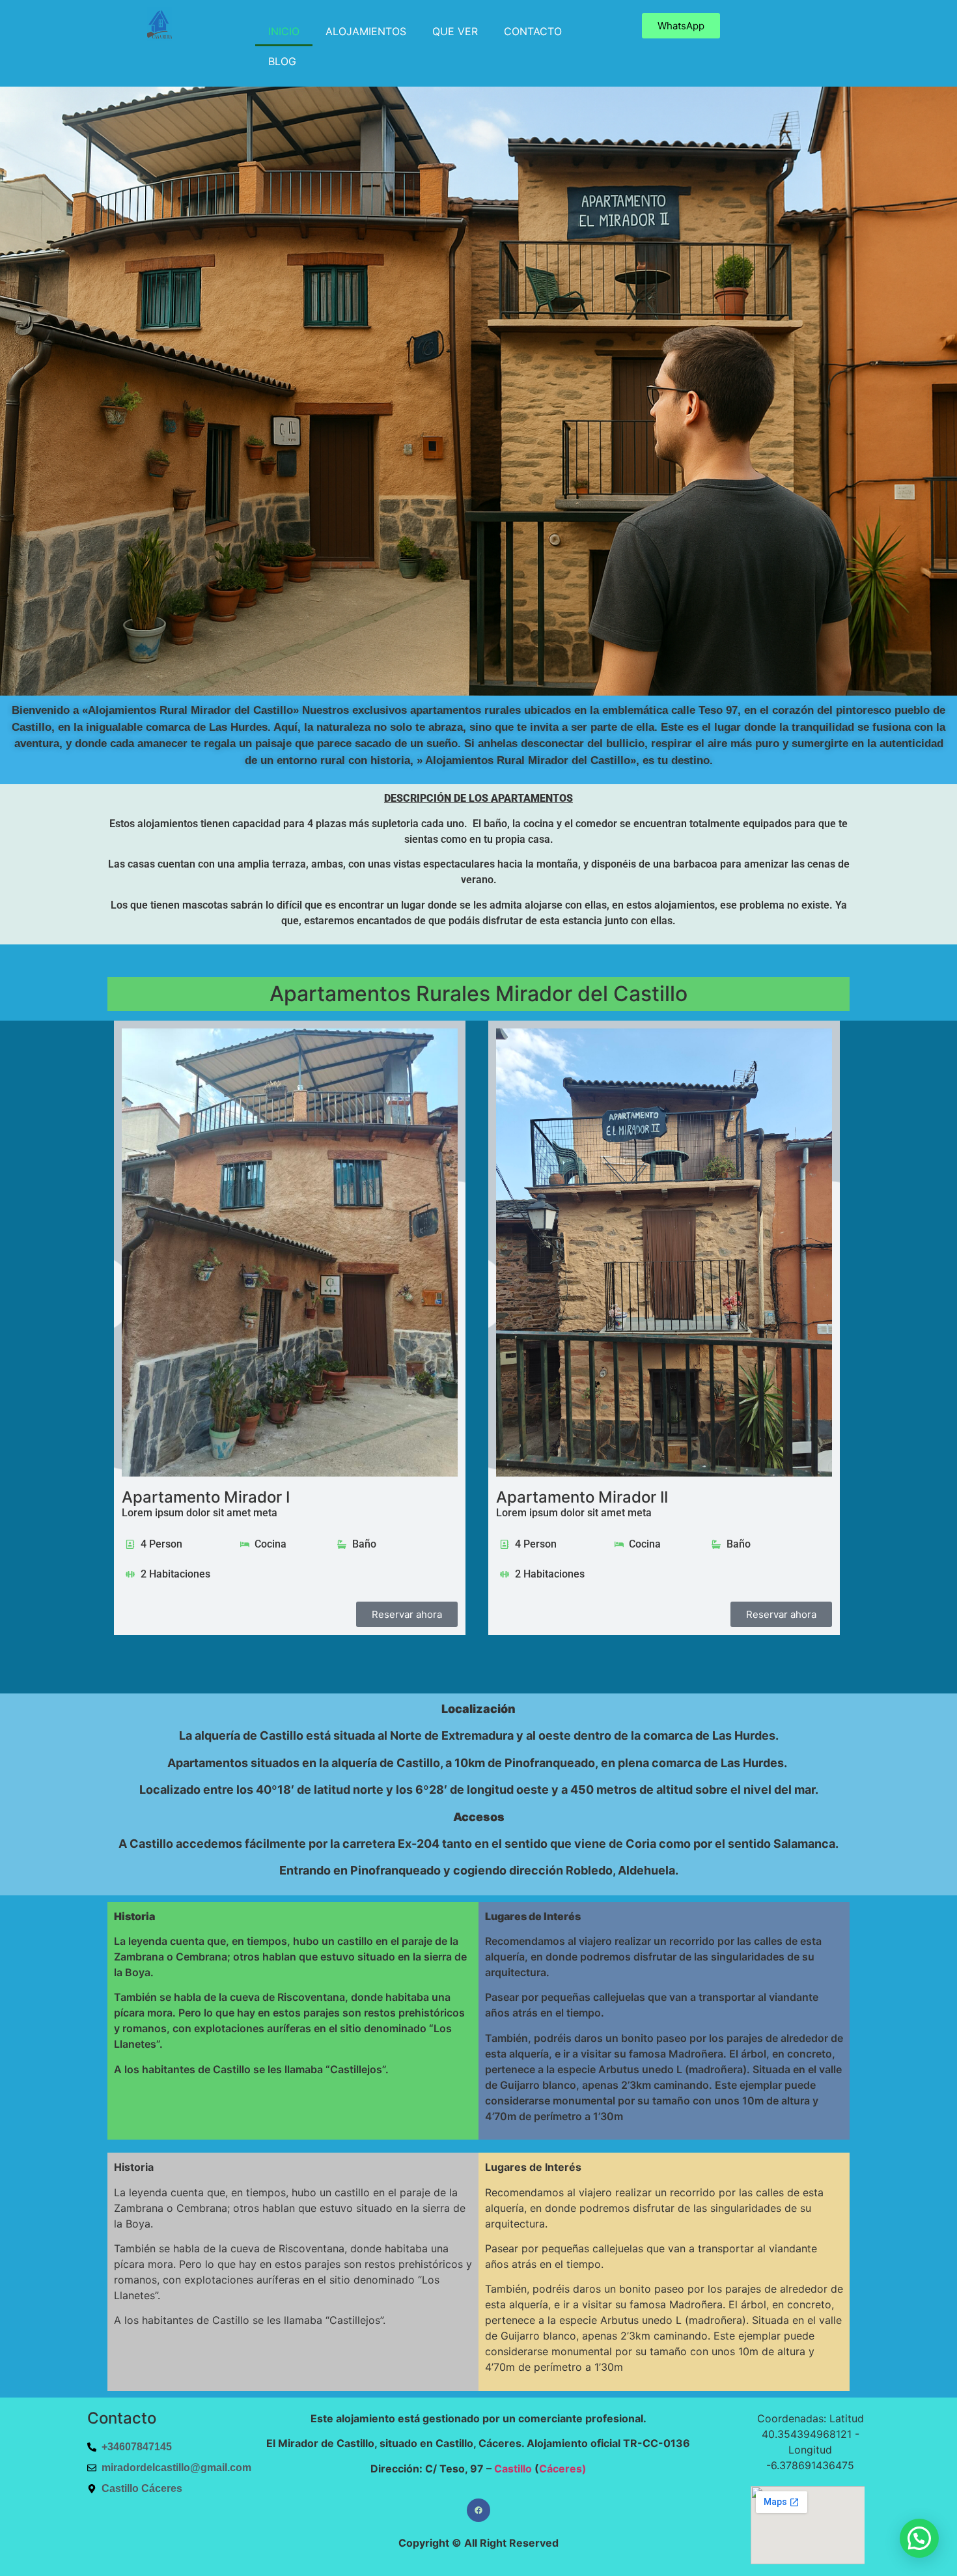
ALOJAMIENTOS (366, 31)
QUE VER (455, 31)
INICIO (284, 31)
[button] (919, 2538)
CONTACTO (533, 31)
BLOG (282, 61)
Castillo (513, 2469)
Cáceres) (563, 2469)
